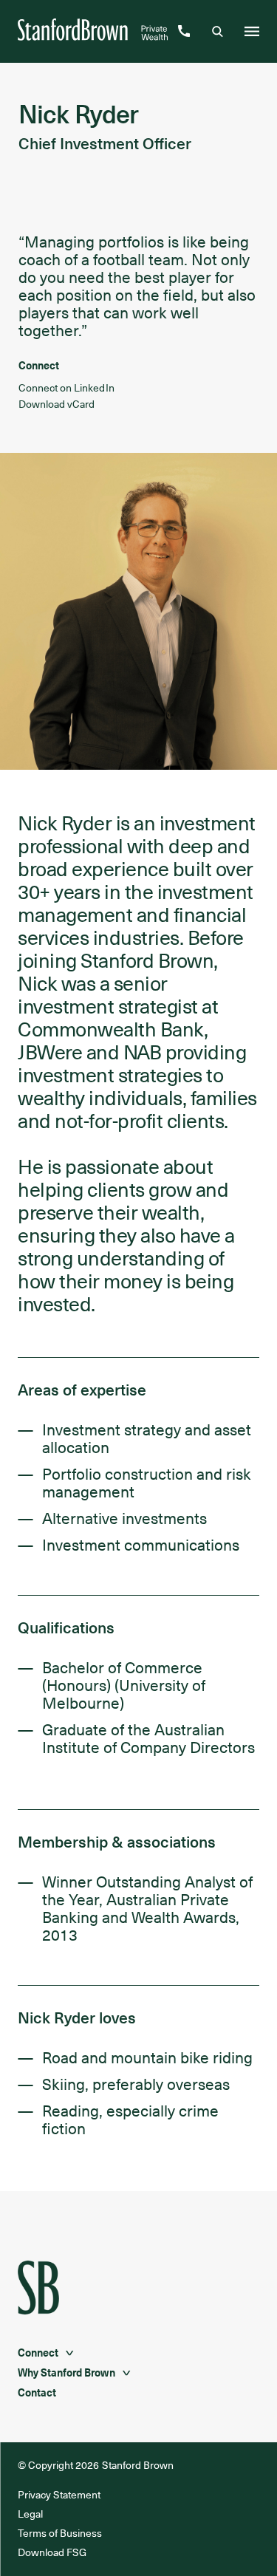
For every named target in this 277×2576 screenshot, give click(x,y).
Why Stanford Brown (66, 2372)
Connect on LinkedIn (66, 387)
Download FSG (52, 2552)
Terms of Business (60, 2533)
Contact (37, 2392)
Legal (30, 2514)
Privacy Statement (59, 2494)
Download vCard (57, 404)
